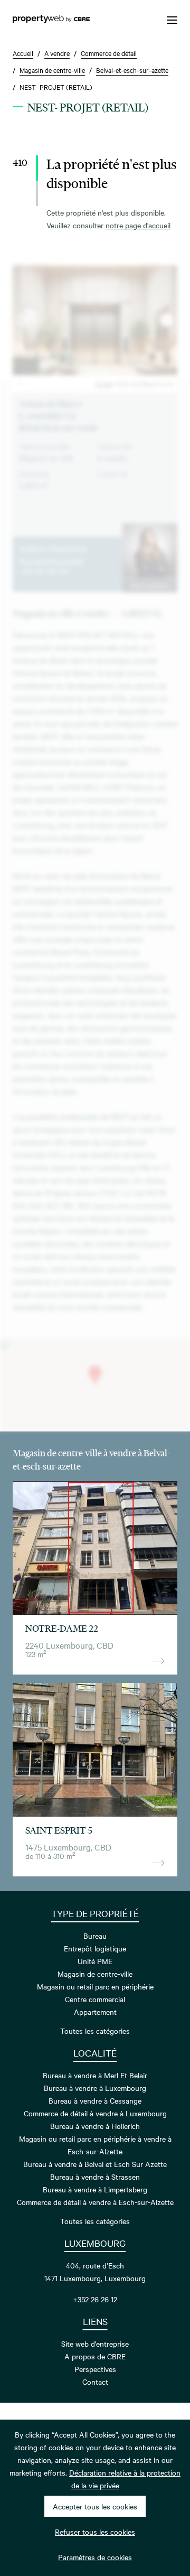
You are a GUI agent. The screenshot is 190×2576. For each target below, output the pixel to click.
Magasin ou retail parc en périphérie (95, 1986)
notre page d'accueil (138, 225)
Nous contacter (150, 585)
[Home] (51, 20)
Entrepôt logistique (95, 1948)
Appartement (95, 2012)
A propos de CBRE (95, 2356)
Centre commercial (95, 1999)
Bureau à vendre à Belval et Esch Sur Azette (95, 2164)
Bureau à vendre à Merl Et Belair (95, 2075)
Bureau (95, 1936)
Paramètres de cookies (95, 2557)
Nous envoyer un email (51, 560)
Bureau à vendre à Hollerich (95, 2126)
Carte (122, 383)
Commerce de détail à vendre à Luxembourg (95, 2113)
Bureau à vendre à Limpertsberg (95, 2189)
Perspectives (95, 2369)
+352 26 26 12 (95, 2299)
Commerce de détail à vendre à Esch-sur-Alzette (95, 2202)
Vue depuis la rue (152, 383)
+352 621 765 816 (44, 571)
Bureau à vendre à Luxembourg (95, 2088)
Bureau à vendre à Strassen (95, 2177)
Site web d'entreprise (95, 2343)
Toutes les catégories (95, 2031)
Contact (95, 2382)
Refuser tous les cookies (95, 2532)
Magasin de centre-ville (95, 1974)
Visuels (104, 383)
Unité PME (95, 1961)
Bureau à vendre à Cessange (95, 2100)
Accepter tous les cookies (95, 2506)
